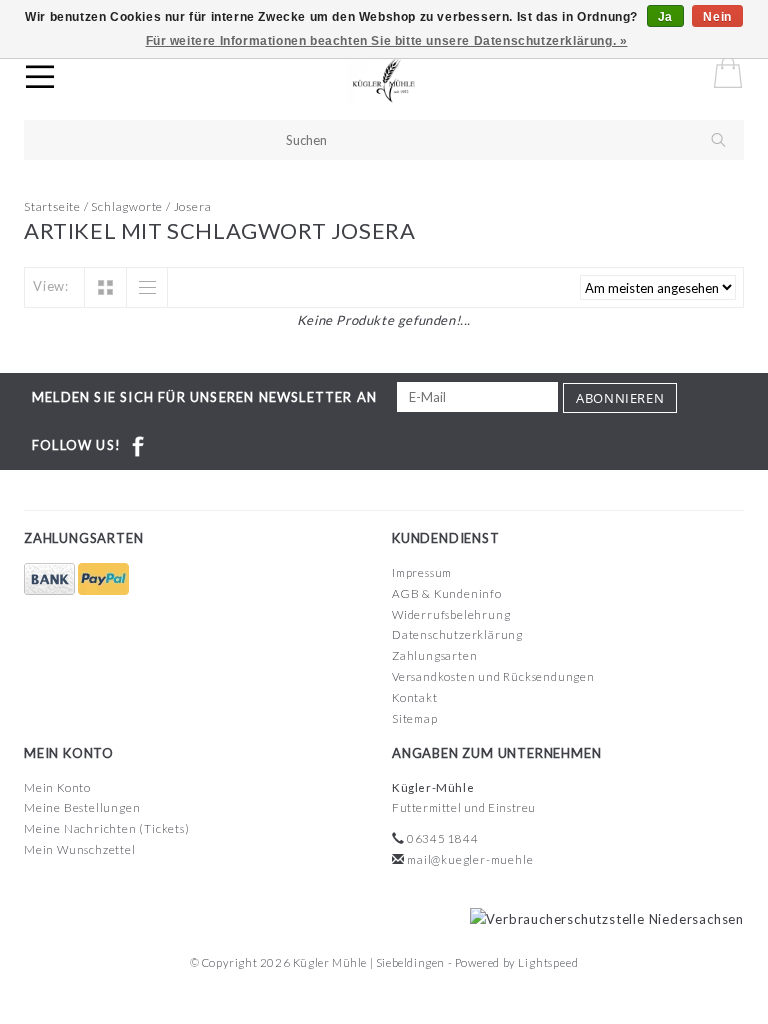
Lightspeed (548, 962)
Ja (665, 17)
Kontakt (415, 697)
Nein (717, 17)
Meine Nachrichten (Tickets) (107, 828)
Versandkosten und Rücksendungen (493, 676)
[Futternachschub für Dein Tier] (402, 80)
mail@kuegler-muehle (470, 859)
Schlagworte (127, 206)
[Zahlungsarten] (51, 579)
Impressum (422, 572)
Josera (193, 206)
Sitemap (415, 718)
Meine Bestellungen (82, 807)
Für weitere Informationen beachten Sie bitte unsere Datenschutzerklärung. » (387, 41)
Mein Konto (57, 787)
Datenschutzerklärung (457, 634)
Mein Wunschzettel (80, 849)
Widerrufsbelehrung (451, 614)
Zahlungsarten (434, 655)
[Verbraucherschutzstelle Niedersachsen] (602, 918)
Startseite (52, 206)
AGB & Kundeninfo (447, 593)
